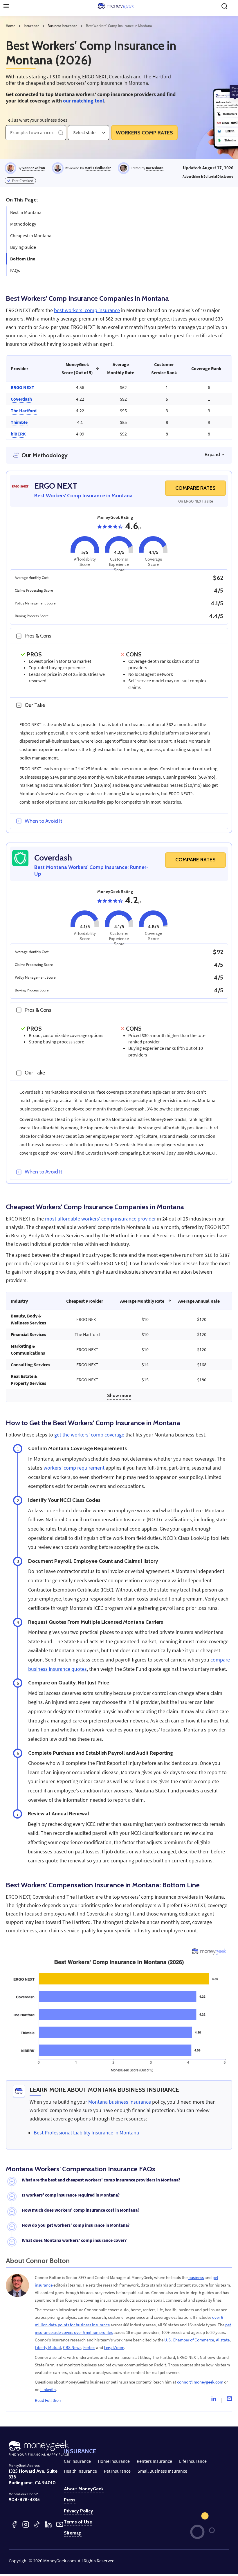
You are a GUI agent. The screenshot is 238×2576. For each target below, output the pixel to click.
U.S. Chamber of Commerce (189, 2340)
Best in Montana (26, 212)
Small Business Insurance (162, 2471)
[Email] (229, 2400)
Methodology (23, 224)
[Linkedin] (214, 2400)
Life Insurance (193, 2461)
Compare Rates (195, 488)
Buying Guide (23, 247)
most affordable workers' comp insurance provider (100, 1219)
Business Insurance (62, 26)
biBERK (18, 434)
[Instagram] (26, 2524)
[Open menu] (6, 6)
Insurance (31, 26)
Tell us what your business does (37, 120)
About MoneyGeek (84, 2489)
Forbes (89, 2347)
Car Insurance (77, 2461)
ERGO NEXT (22, 387)
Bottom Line (23, 259)
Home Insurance (114, 2461)
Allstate (223, 2340)
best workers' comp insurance (87, 310)
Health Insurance (80, 2471)
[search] (224, 6)
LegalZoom (114, 2347)
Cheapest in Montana (31, 235)
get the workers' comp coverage (89, 1435)
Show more (119, 1395)
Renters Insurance (154, 2461)
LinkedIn (48, 2389)
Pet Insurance (117, 2471)
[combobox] (74, 133)
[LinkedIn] (48, 2524)
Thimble (19, 422)
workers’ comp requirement (74, 1468)
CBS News (72, 2347)
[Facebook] (14, 2524)
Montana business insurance (120, 2102)
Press (70, 2500)
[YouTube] (60, 2524)
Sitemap (73, 2533)
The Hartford (24, 411)
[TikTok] (37, 2524)
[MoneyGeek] (116, 6)
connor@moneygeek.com (200, 2382)
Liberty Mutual (48, 2347)
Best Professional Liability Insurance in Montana (86, 2133)
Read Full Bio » (48, 2400)
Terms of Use (78, 2522)
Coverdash (21, 399)
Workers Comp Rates (144, 133)
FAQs (15, 270)
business (196, 2277)
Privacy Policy (79, 2511)
